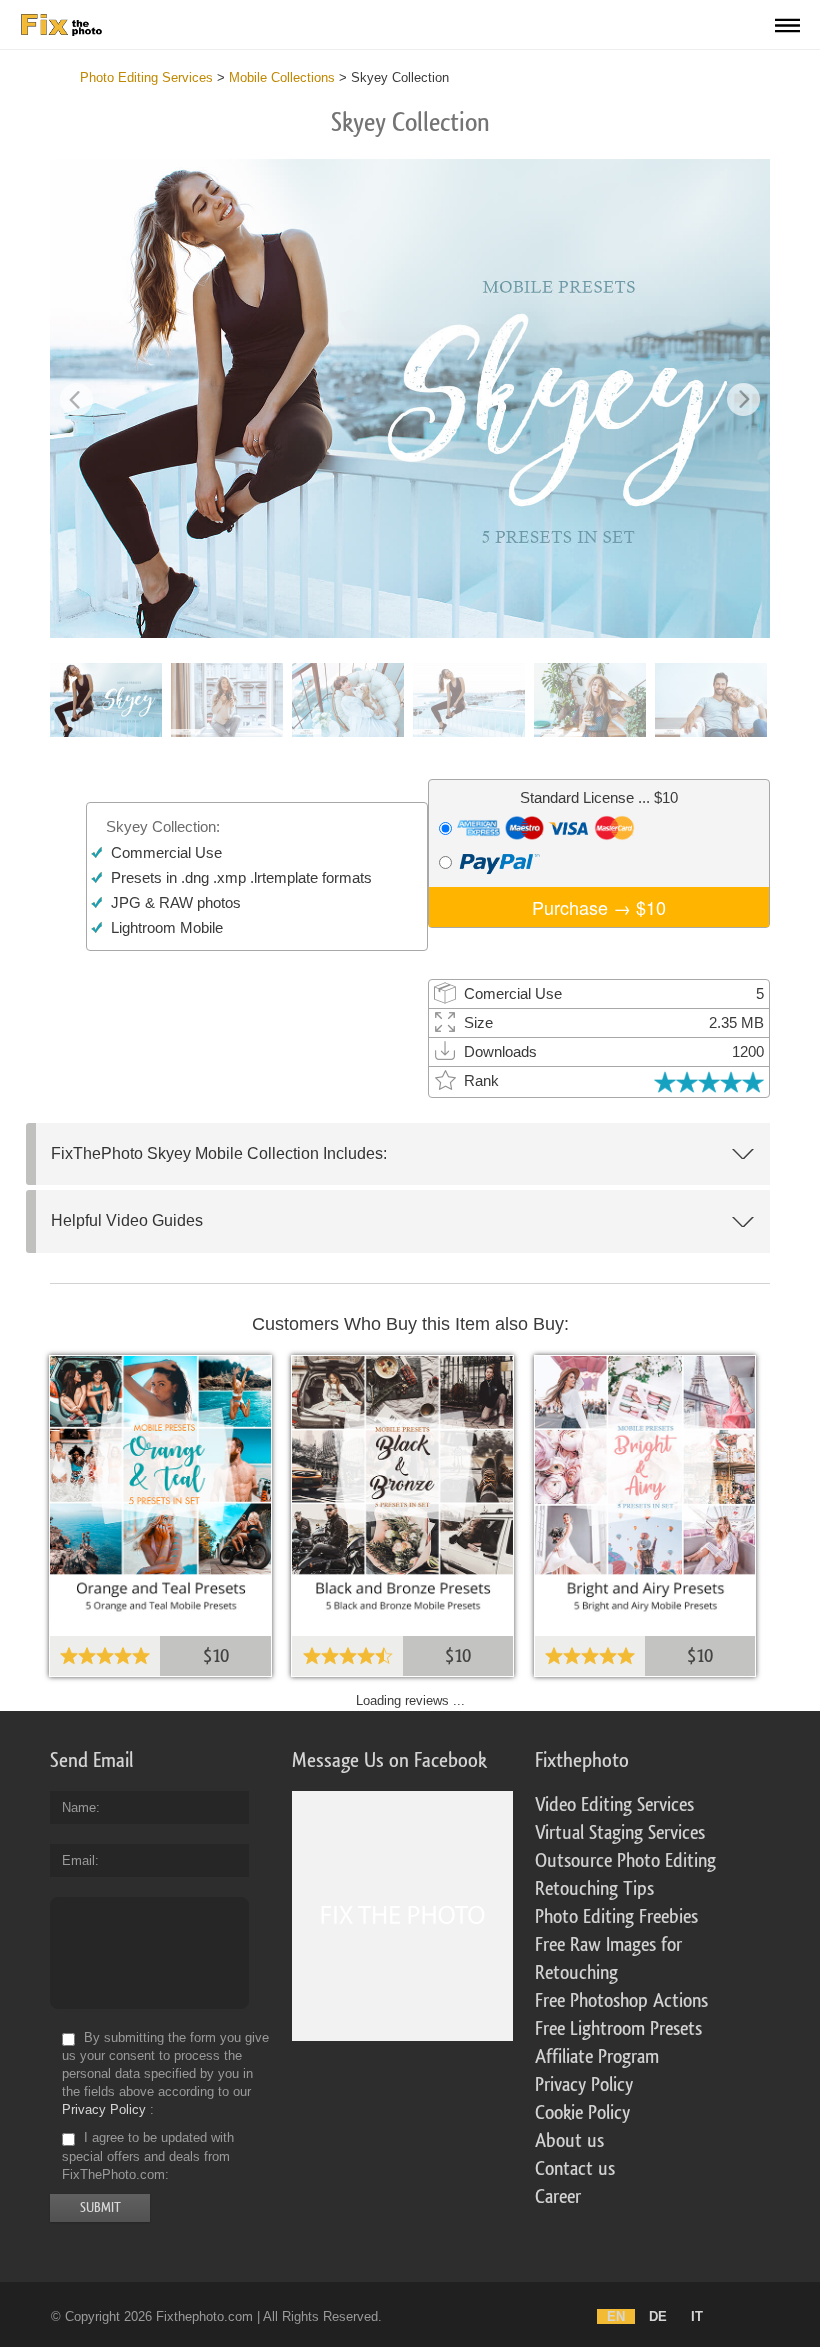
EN (616, 2316)
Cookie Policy (582, 2113)
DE (658, 2316)
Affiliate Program (597, 2057)
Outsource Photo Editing (625, 1861)
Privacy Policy (104, 2109)
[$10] (160, 1491)
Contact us (575, 2169)
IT (697, 2316)
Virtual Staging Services (620, 1833)
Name (79, 1807)
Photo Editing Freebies (616, 1917)
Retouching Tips (594, 1889)
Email (78, 1860)
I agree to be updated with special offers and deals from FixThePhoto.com (148, 2156)
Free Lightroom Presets (618, 2029)
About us (569, 2141)
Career (558, 2197)
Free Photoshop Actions (621, 2001)
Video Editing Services (614, 1805)
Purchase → (599, 907)
